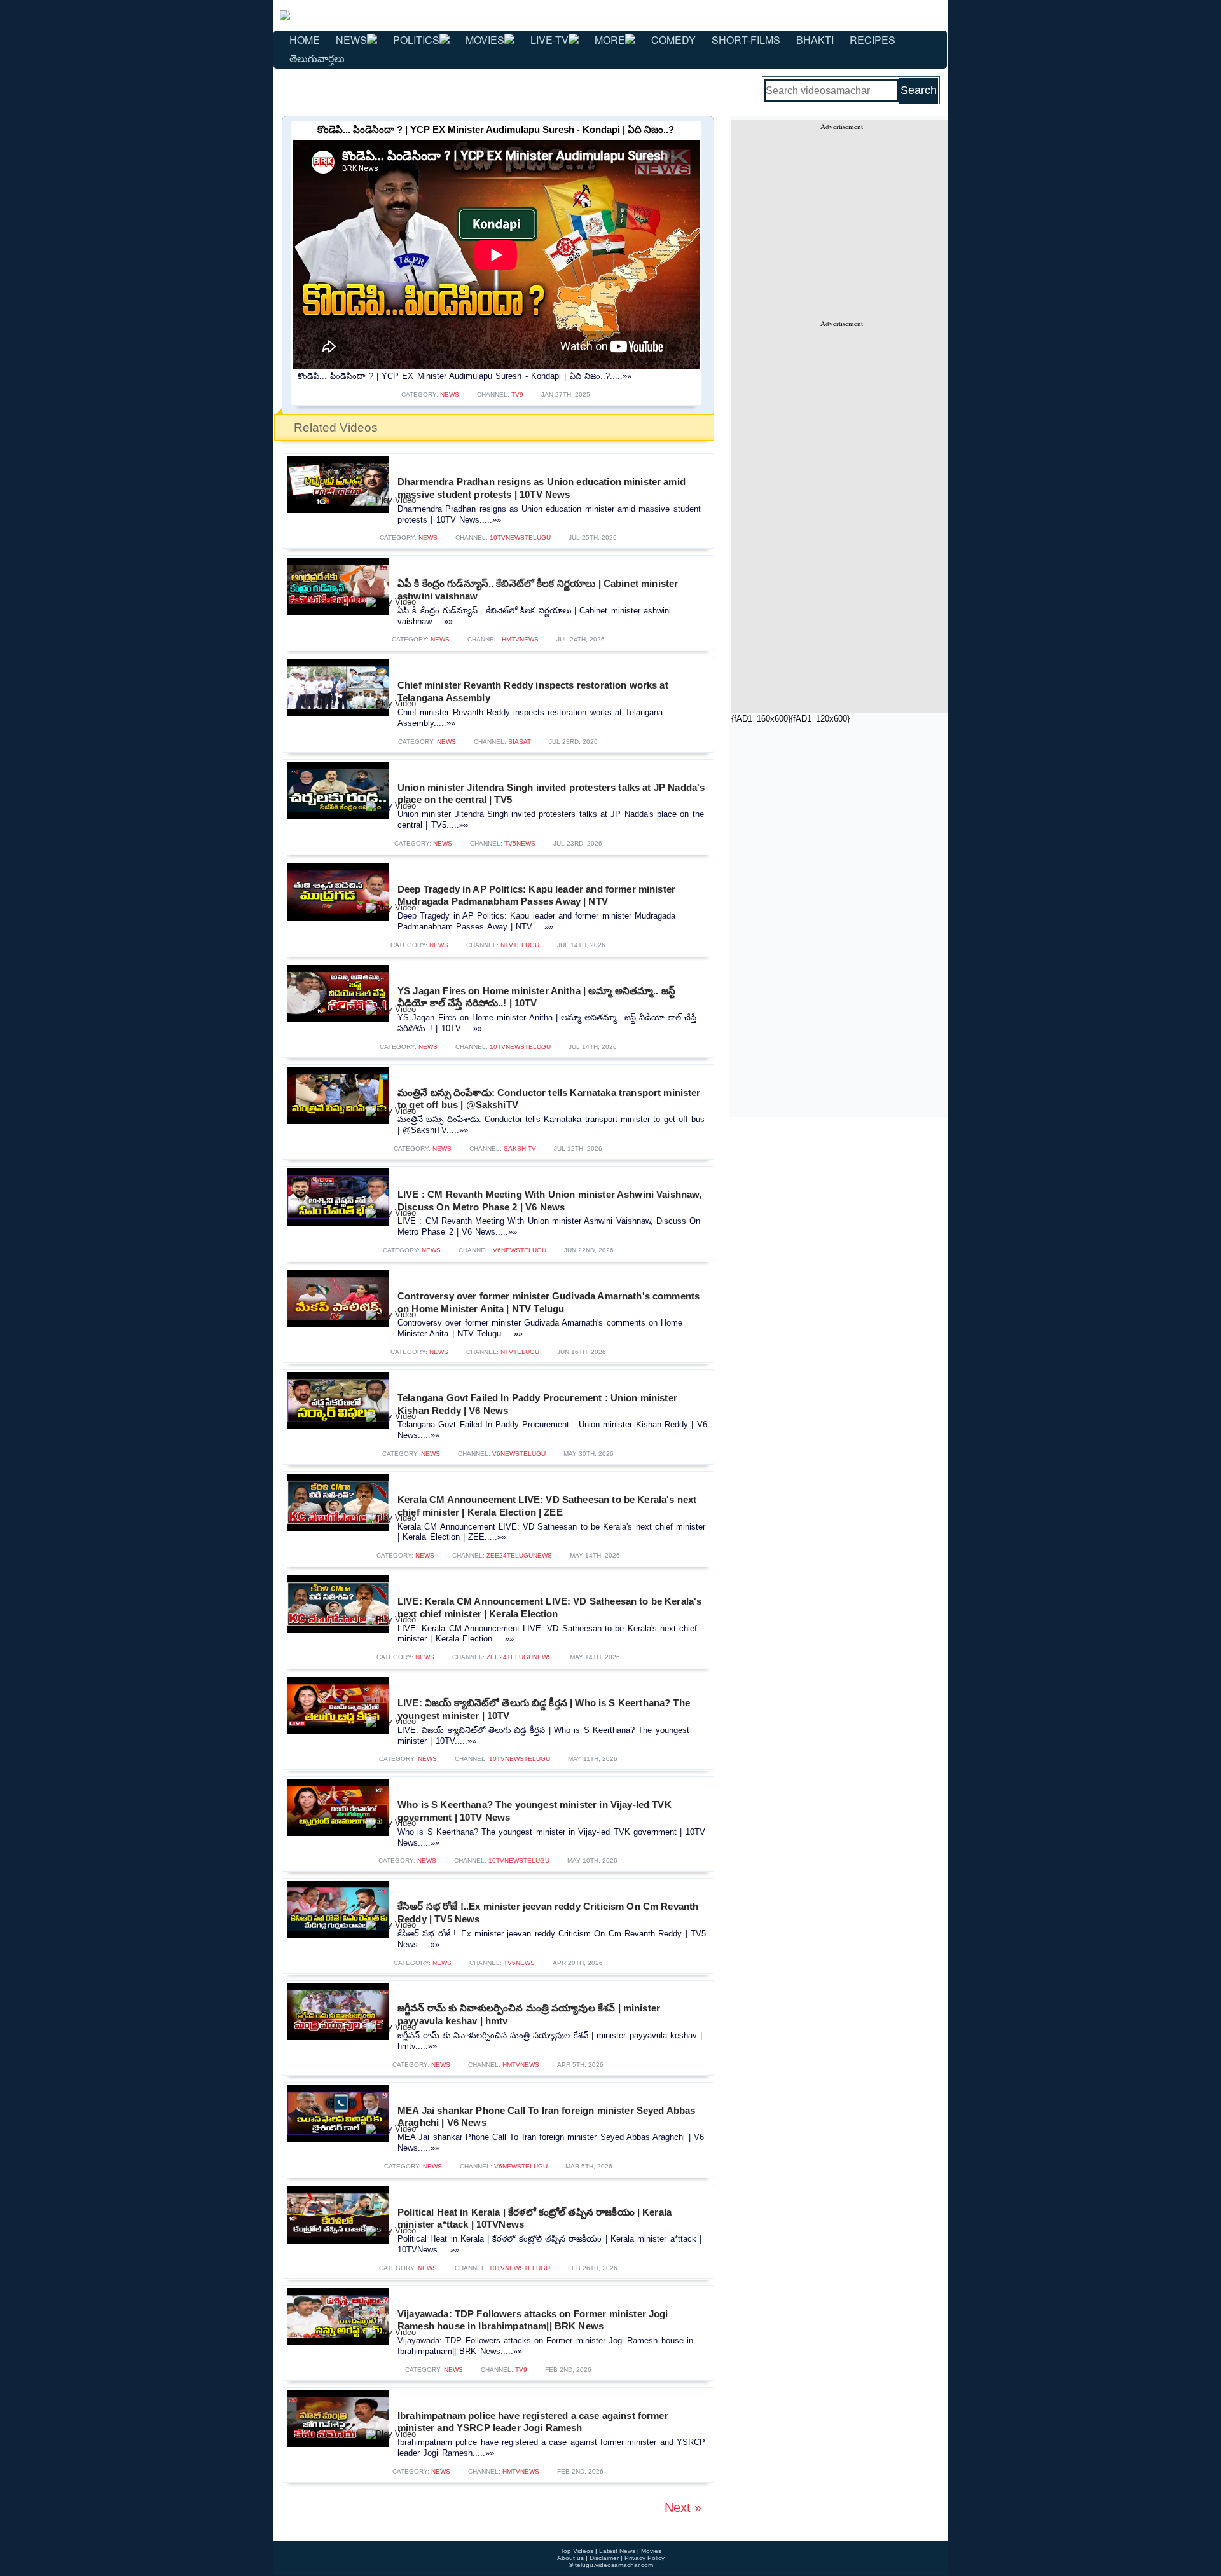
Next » (683, 2507)
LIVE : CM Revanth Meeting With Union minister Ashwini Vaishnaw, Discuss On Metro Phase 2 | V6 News (550, 1201)
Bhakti (815, 40)
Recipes (873, 40)
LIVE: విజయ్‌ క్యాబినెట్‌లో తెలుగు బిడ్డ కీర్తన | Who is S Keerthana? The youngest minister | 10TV (544, 1709)
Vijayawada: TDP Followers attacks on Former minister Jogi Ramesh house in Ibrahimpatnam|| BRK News (533, 2320)
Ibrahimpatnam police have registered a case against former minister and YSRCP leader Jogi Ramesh (533, 2422)
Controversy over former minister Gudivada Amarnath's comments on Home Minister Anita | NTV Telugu (548, 1302)
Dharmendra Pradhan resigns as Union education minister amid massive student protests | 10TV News (542, 488)
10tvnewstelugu (520, 538)
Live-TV (549, 40)
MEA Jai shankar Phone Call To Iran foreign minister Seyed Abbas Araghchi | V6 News (547, 2117)
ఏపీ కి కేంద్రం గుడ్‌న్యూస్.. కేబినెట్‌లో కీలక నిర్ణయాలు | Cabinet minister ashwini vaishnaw (538, 590)
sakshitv (520, 1148)
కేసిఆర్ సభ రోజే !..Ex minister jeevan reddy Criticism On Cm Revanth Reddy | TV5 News (548, 1913)
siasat (520, 742)
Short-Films (746, 40)
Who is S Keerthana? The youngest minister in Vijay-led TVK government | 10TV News (535, 1811)
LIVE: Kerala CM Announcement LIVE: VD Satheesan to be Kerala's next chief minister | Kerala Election (549, 1607)
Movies (485, 40)
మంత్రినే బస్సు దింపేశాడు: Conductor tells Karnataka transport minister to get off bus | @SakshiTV (549, 1099)
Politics (416, 40)
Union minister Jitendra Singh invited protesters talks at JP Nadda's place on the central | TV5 (551, 794)
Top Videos (577, 2551)
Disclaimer (604, 2558)
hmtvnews (520, 639)
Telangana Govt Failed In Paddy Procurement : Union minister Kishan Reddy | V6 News (537, 1404)
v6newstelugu (520, 1250)
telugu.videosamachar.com (614, 2565)
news (450, 394)
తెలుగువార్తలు (317, 58)
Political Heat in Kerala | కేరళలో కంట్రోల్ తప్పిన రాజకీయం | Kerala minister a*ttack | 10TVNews (535, 2218)
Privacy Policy (645, 2558)
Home (305, 40)
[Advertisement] (841, 220)
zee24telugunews (519, 1555)
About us (570, 2558)
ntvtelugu (520, 945)
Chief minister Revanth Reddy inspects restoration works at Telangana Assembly (533, 691)
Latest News (617, 2551)
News (351, 40)
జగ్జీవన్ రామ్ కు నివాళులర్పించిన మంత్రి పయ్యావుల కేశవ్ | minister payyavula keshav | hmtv (529, 2014)
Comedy (673, 40)
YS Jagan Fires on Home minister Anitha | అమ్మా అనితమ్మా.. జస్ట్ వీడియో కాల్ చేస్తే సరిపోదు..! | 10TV (536, 997)
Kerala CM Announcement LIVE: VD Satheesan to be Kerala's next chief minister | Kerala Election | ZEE (547, 1506)
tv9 (517, 394)
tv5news (520, 843)
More (610, 40)
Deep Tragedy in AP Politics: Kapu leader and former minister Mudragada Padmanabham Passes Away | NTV (536, 895)
